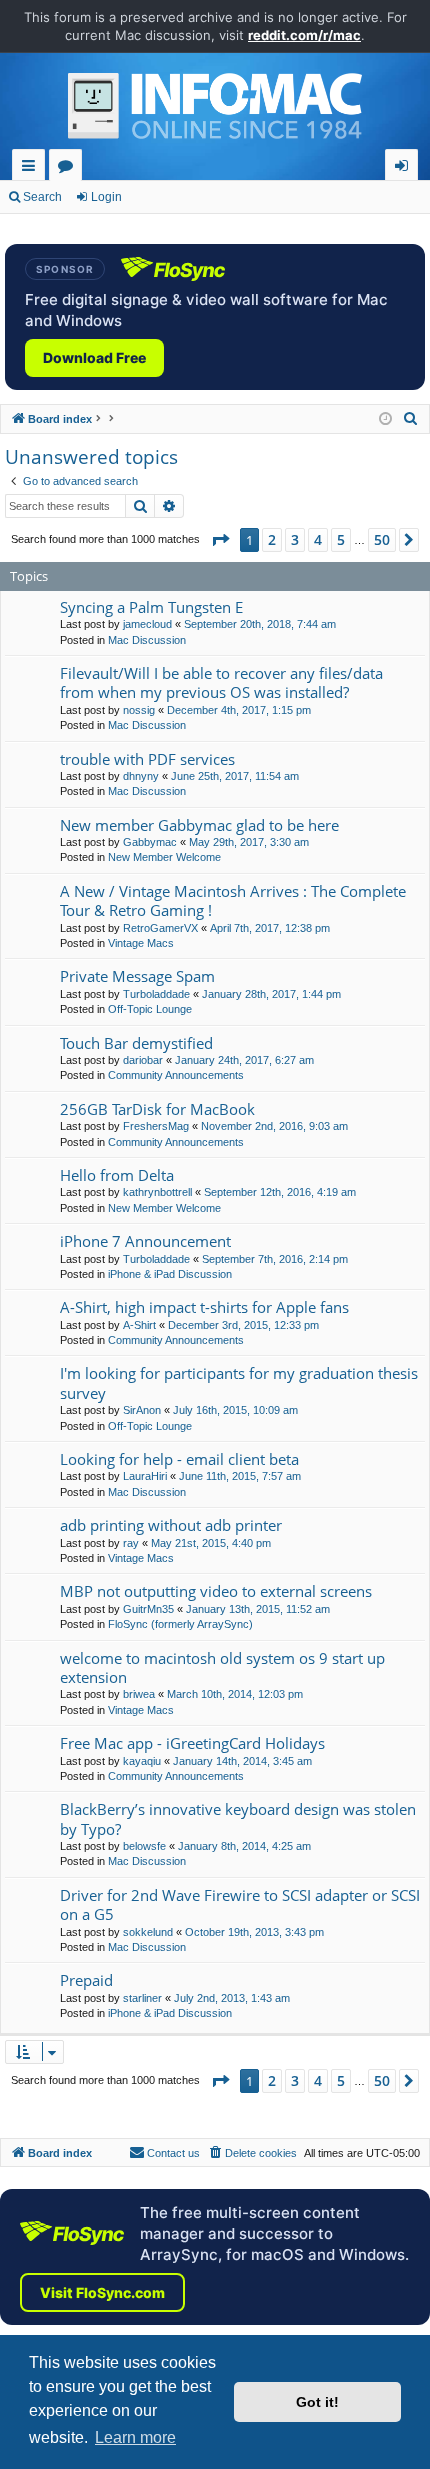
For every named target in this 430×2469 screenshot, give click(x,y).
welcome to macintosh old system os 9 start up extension (222, 1667)
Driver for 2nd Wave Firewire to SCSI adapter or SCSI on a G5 (240, 1904)
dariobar (143, 1060)
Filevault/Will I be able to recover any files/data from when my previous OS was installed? (221, 682)
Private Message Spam (137, 976)
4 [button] (318, 539)
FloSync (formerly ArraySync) (180, 1624)
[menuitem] (411, 419)
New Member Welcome (164, 857)
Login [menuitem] (405, 168)
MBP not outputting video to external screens (216, 1591)
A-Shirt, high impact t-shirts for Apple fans (204, 1307)
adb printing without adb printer (171, 1525)
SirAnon (142, 1410)
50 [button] (382, 539)
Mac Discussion (147, 640)
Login (106, 197)
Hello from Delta (117, 1175)
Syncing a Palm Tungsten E (151, 607)
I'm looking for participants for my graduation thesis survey (239, 1382)
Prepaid (86, 1980)
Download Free (94, 357)
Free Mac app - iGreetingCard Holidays (192, 1743)
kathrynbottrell (157, 1192)
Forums (69, 168)
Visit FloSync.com (102, 2292)
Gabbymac (150, 842)
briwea (139, 1694)
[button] (220, 540)
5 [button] (341, 539)
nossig (139, 710)
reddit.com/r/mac (304, 35)
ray (131, 1543)
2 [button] (272, 539)
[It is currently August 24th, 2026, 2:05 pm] (385, 419)
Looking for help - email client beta (179, 1459)
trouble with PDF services (147, 759)
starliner (142, 1998)
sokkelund (148, 1932)
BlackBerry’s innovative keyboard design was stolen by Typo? (238, 1818)
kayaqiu (142, 1761)
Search (42, 197)
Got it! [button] (317, 2402)
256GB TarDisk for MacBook (157, 1109)
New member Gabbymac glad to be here (199, 825)
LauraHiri (145, 1476)
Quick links (32, 168)
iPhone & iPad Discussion (170, 1274)
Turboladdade (156, 994)
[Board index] (215, 111)
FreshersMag (156, 1126)
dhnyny (141, 776)
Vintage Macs (141, 943)
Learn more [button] (135, 2437)
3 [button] (295, 539)
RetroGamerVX (160, 928)
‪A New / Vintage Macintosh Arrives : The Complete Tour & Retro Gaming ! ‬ (233, 900)
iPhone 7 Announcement (145, 1241)
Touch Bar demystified (136, 1043)
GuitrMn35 (148, 1609)
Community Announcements (176, 1075)
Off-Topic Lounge (150, 1009)
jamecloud (147, 624)
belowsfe (144, 1846)
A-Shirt (139, 1325)
